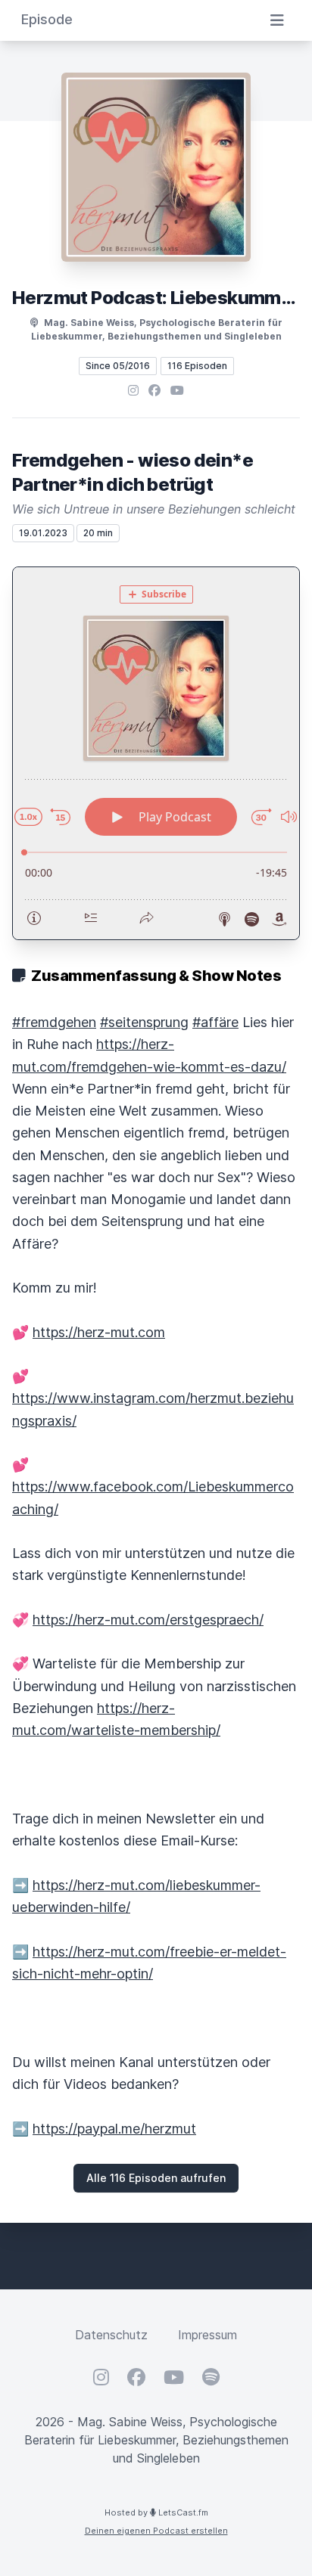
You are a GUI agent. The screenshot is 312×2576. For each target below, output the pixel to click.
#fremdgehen (54, 1022)
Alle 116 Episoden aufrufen (156, 2178)
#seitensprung (144, 1022)
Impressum (207, 2335)
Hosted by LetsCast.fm (156, 2512)
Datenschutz (111, 2335)
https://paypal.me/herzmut (114, 2129)
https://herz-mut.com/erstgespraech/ (148, 1620)
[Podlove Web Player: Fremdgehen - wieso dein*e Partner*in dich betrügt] (156, 753)
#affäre (215, 1022)
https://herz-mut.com (99, 1332)
